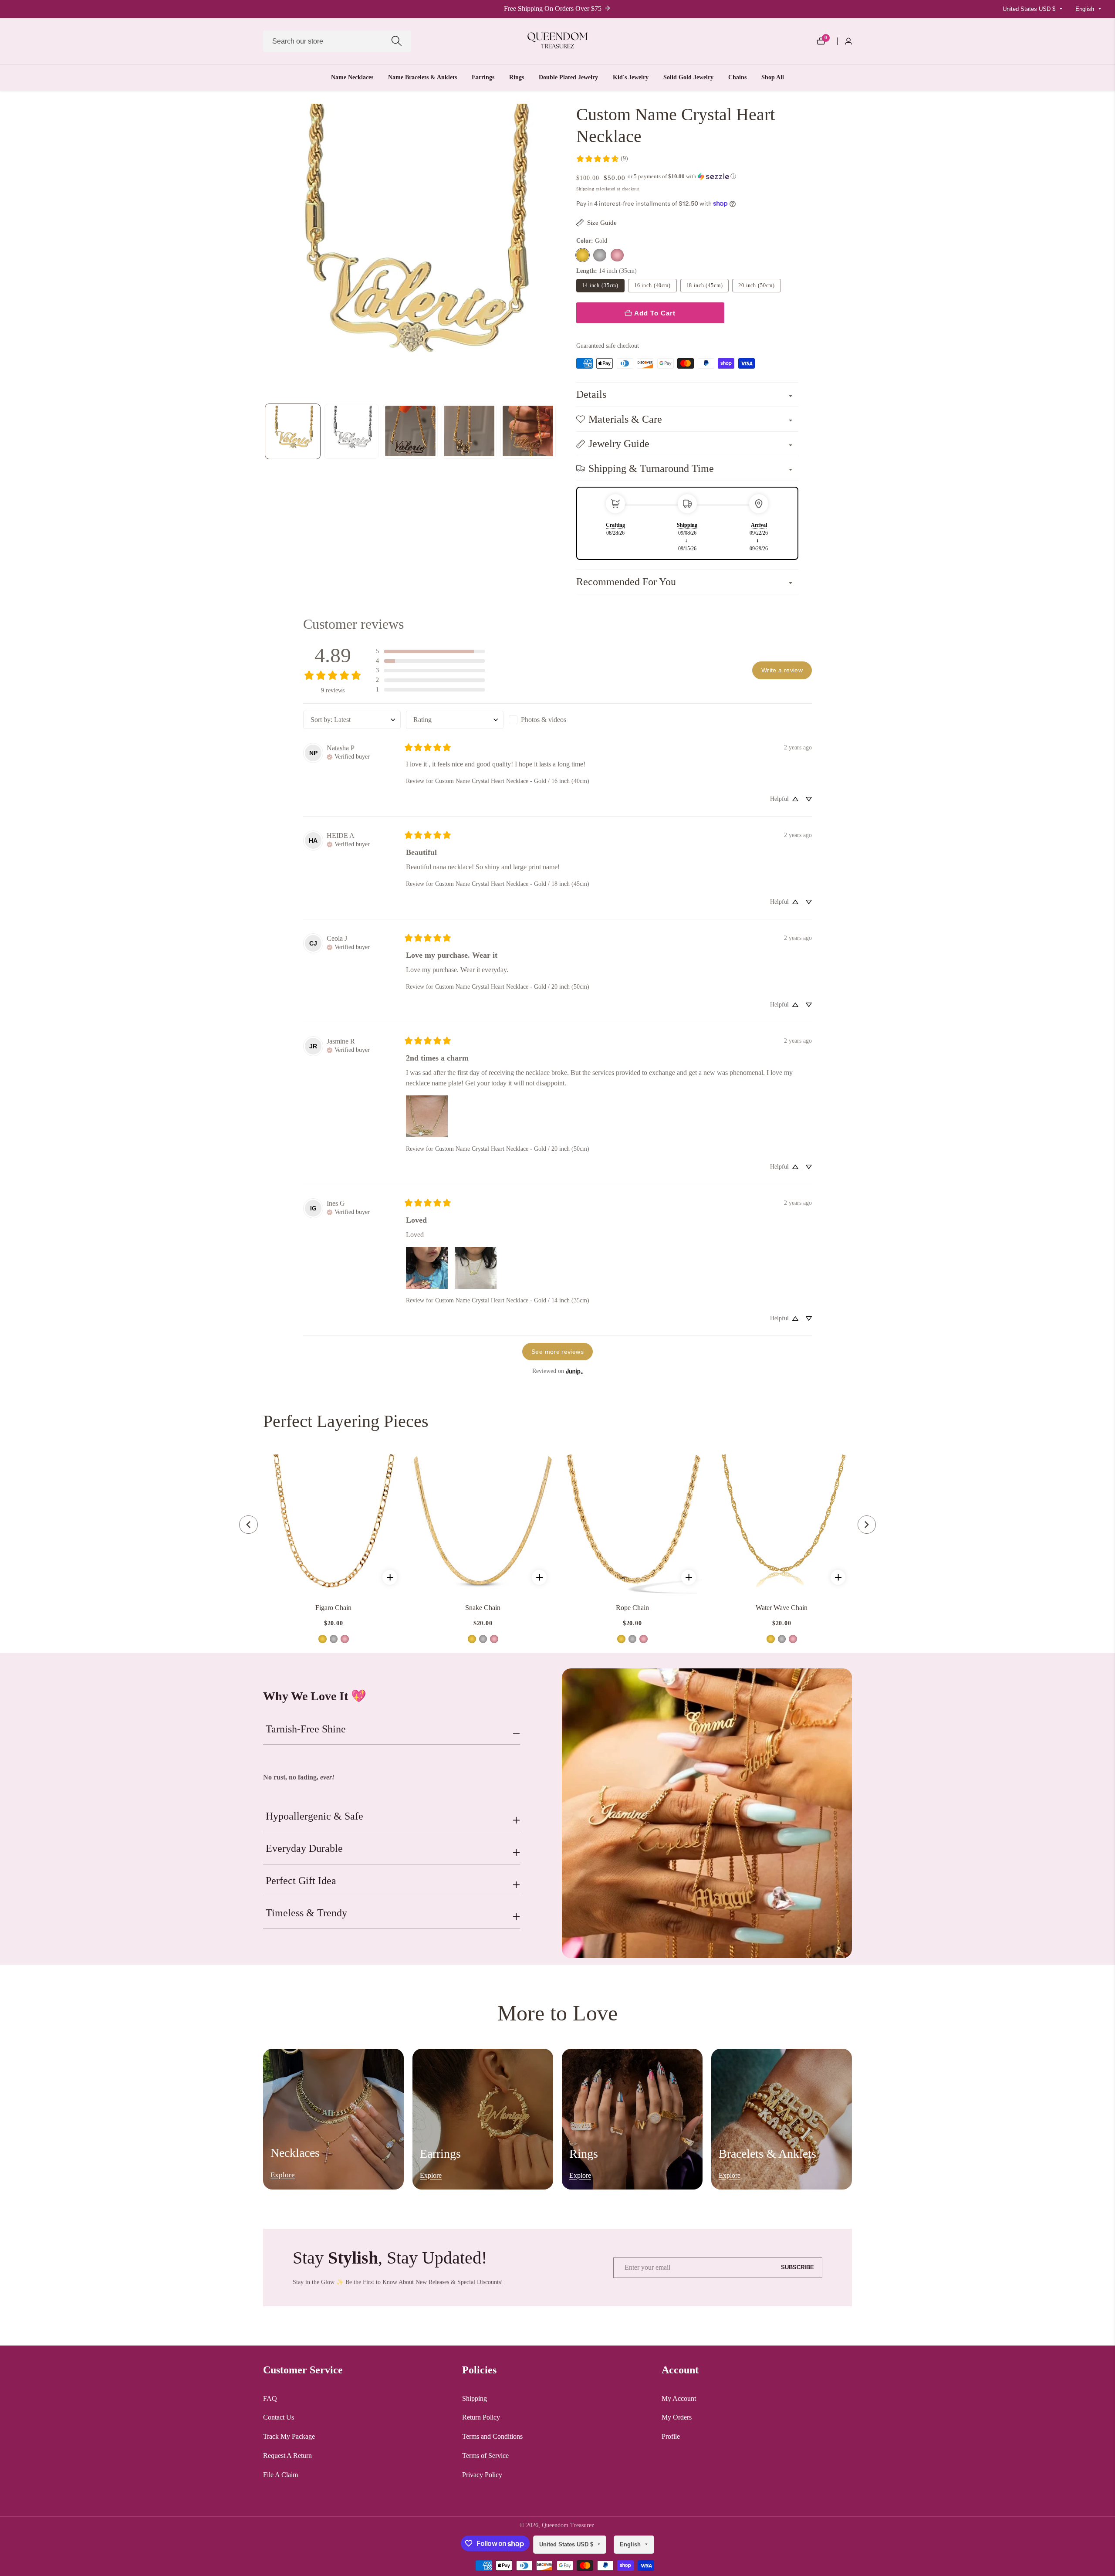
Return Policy (481, 2417)
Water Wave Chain (782, 1608)
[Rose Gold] (617, 255)
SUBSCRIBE (797, 2268)
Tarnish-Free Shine (306, 1729)
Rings (517, 77)
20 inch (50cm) (757, 285)
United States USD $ (1030, 9)
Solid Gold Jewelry (688, 77)
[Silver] (600, 255)
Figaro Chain (333, 1608)
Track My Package (289, 2436)
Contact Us (279, 2417)
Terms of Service (485, 2456)
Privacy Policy (482, 2475)
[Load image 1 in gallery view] (293, 431)
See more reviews (557, 1352)
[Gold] (583, 255)
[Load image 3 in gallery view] (411, 431)
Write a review (782, 670)
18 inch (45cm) (705, 285)
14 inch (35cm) (600, 285)
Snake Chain (483, 1608)
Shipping (585, 189)
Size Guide (602, 222)
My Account (679, 2398)
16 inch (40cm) (652, 285)
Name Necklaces (352, 77)
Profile (671, 2436)
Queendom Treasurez (568, 2525)
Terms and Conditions (492, 2436)
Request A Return (287, 2456)
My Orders (677, 2417)
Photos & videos (544, 720)
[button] (682, 176)
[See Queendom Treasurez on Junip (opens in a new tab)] (574, 1371)
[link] (602, 159)
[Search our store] (397, 41)
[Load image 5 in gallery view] (528, 431)
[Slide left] (265, 431)
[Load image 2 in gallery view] (352, 431)
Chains (737, 77)
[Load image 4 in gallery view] (469, 431)
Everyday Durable (304, 1848)
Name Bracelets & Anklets (422, 77)
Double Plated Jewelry (568, 77)
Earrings (483, 77)
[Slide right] (556, 431)
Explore (283, 2175)
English (1086, 9)
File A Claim (280, 2475)
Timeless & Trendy (306, 1913)
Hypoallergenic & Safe (314, 1816)
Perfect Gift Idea (301, 1881)
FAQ (270, 2398)
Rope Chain (632, 1608)
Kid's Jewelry (631, 77)
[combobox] (337, 41)
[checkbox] (557, 720)
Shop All (773, 77)
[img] (348, 756)
